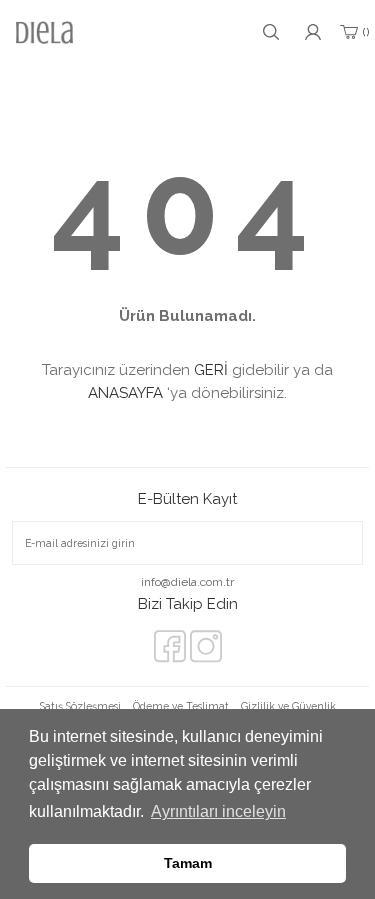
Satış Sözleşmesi (80, 706)
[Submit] (333, 543)
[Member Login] (313, 32)
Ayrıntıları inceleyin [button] (218, 811)
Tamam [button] (188, 863)
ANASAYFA (125, 393)
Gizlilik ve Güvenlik (288, 706)
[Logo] (44, 32)
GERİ (211, 370)
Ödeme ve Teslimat (181, 706)
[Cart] (353, 32)
